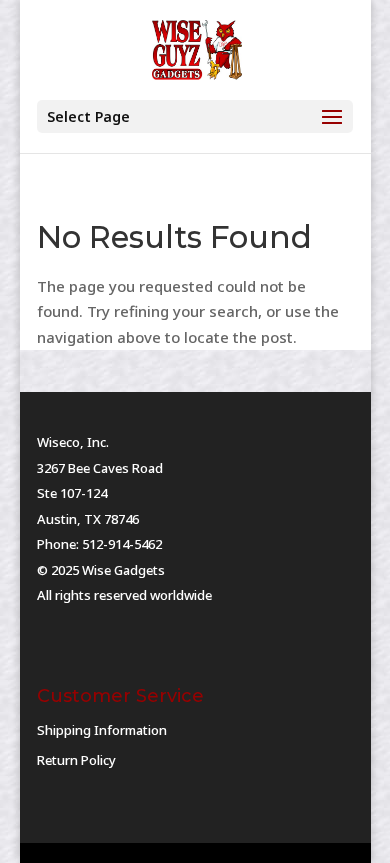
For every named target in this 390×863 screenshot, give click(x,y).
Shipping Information (102, 730)
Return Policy (76, 760)
